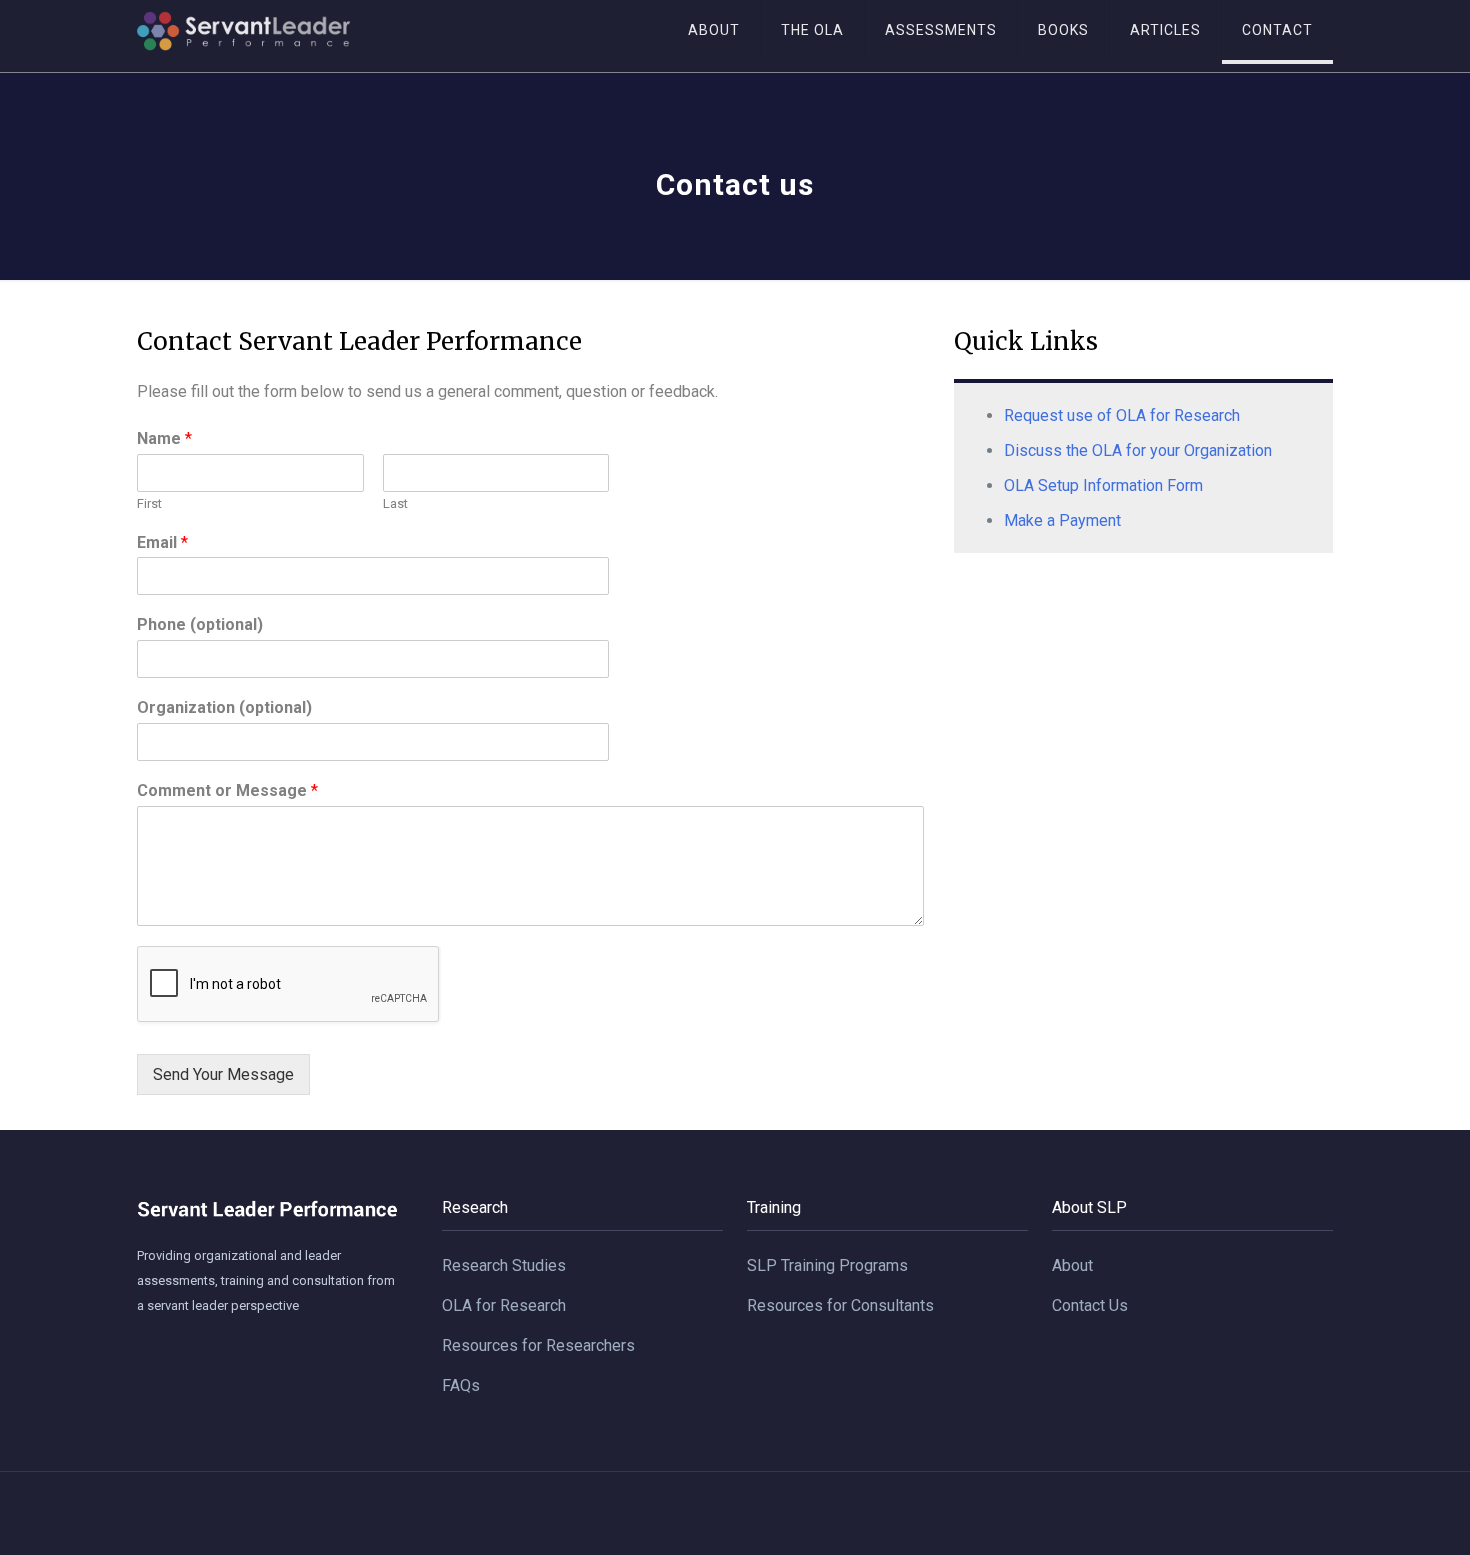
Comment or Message (227, 790)
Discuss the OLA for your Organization (1138, 450)
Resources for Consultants (840, 1305)
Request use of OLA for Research (1122, 415)
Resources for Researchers (538, 1345)
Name (164, 438)
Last (395, 503)
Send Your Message (223, 1074)
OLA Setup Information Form (1103, 485)
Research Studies (504, 1265)
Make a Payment (1062, 520)
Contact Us (1090, 1305)
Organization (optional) (224, 707)
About (1072, 1265)
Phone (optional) (200, 624)
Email (162, 542)
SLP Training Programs (827, 1265)
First (149, 503)
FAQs (461, 1385)
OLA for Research (504, 1305)
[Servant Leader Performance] (243, 36)
